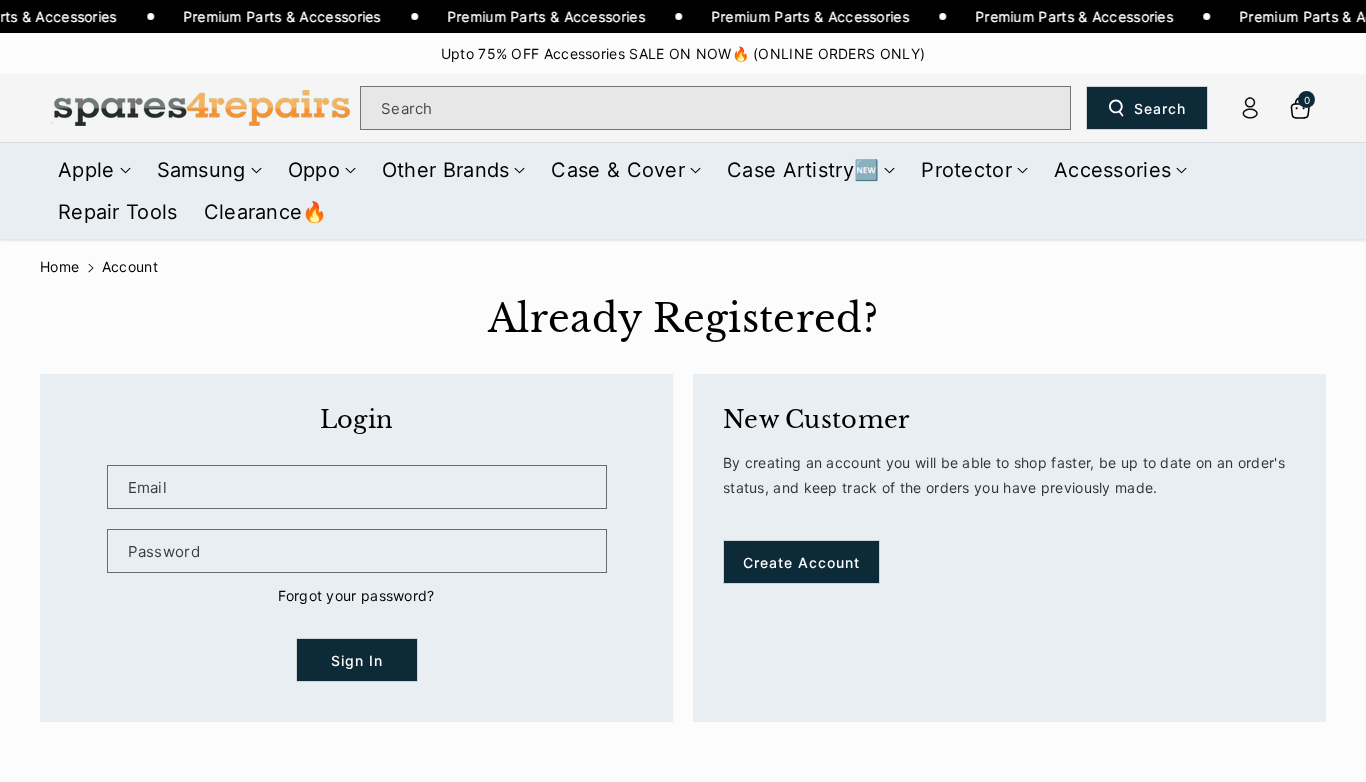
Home (59, 266)
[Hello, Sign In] (1250, 108)
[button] (94, 170)
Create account (801, 562)
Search (1160, 108)
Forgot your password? (356, 595)
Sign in (357, 660)
